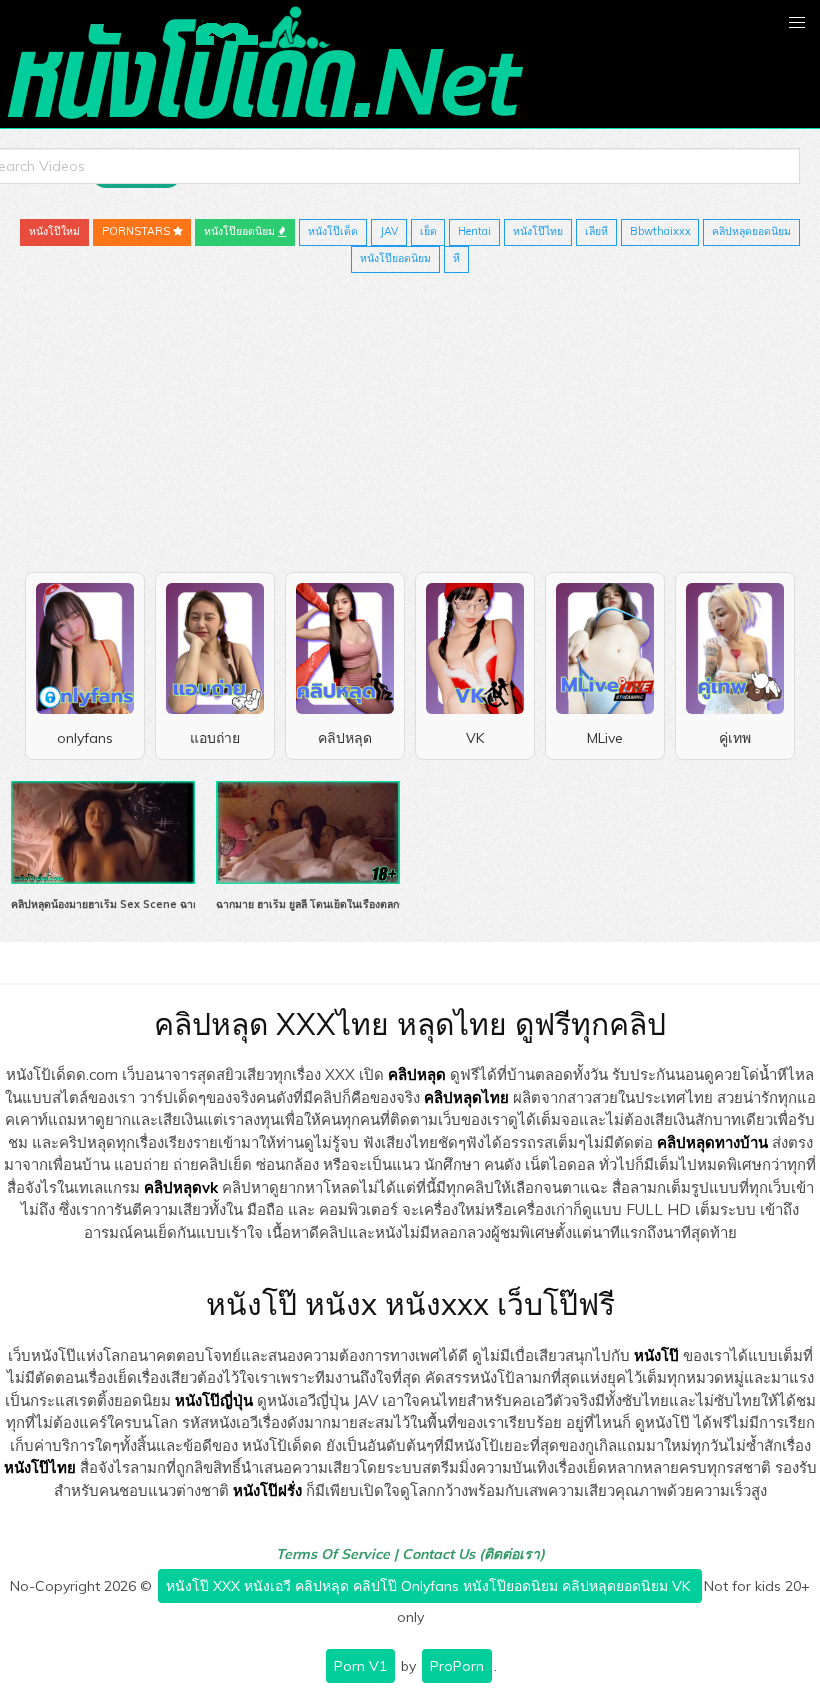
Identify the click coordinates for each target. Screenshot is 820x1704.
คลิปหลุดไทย (466, 1097)
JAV (389, 231)
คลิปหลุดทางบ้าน (712, 1142)
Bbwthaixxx (660, 231)
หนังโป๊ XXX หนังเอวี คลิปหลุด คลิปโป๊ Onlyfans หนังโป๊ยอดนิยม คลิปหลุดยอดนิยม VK (430, 1586)
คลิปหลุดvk (181, 1187)
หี (456, 258)
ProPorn (457, 1666)
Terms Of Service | (339, 1554)
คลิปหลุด (417, 1074)
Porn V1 (360, 1666)
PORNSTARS (137, 231)
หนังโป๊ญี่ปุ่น (214, 1400)
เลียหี (596, 231)
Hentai (474, 231)
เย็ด (428, 231)
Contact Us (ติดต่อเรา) (473, 1554)
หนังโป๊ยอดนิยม (241, 231)
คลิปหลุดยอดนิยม (751, 231)
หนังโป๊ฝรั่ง (267, 1490)
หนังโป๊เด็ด (333, 231)
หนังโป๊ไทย (538, 231)
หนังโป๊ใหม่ (54, 231)
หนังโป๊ (656, 1355)
